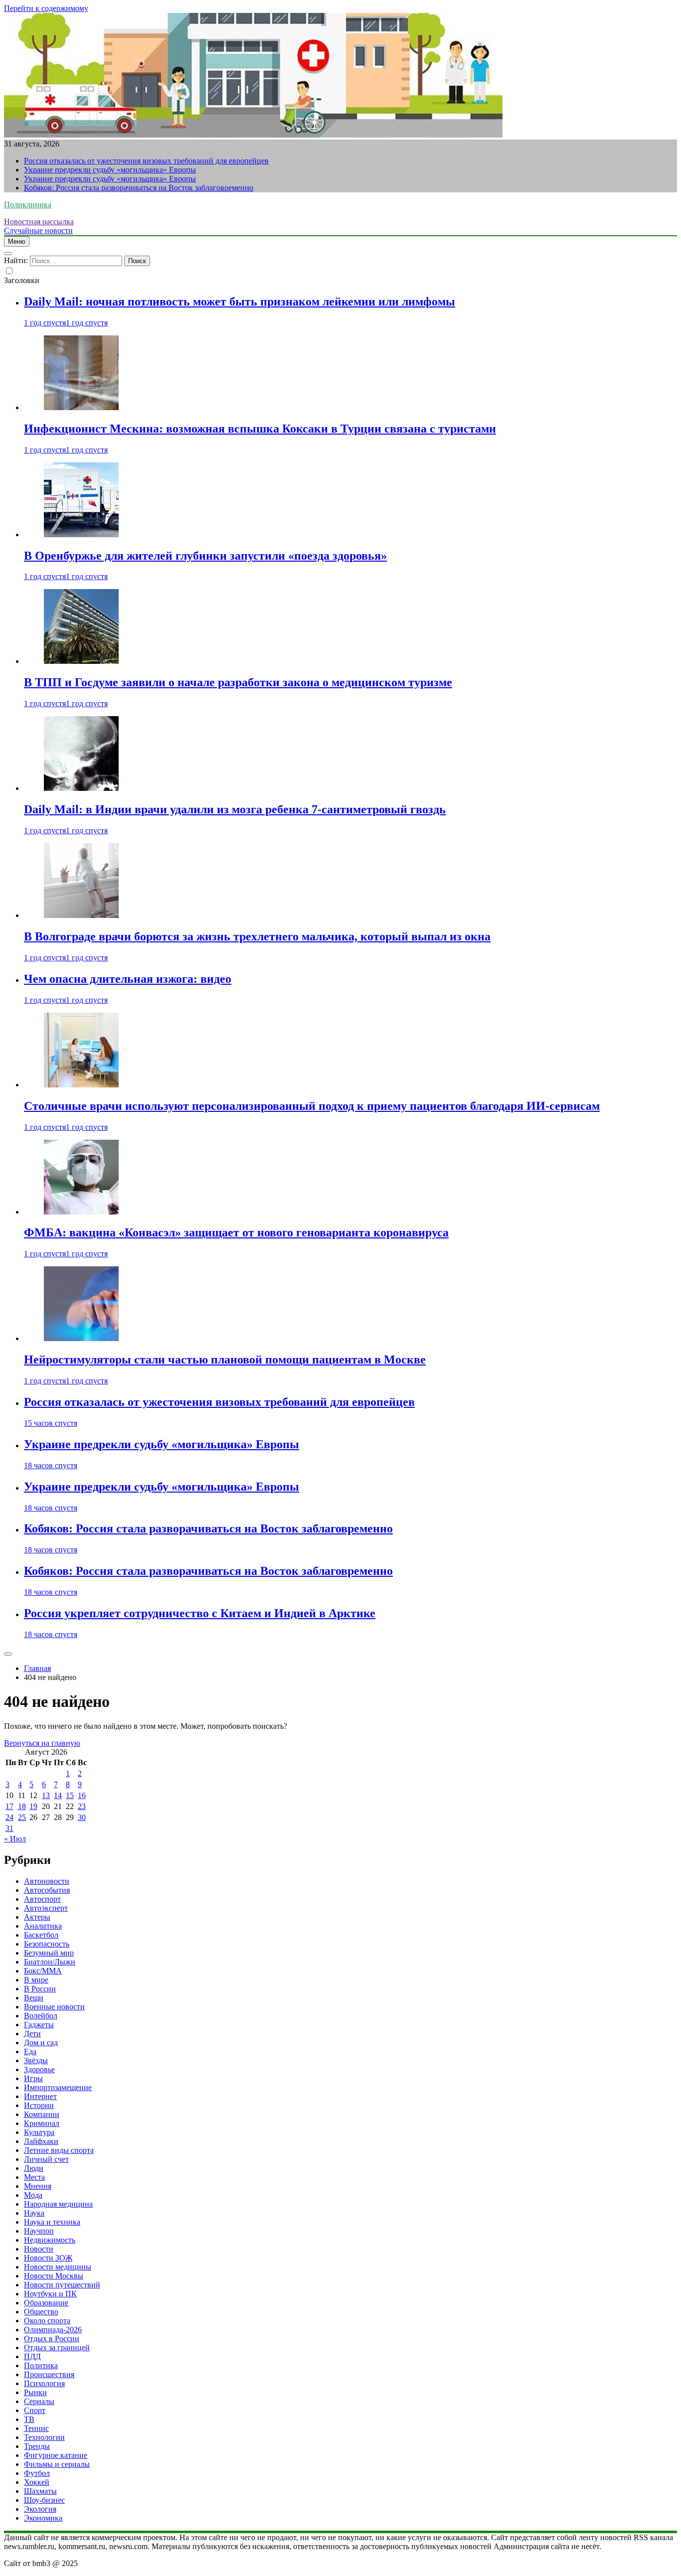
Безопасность (47, 1944)
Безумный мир (49, 1953)
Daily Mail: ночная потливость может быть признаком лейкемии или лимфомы (240, 302)
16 (82, 1795)
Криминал (42, 2123)
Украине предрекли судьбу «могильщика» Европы (110, 170)
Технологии (44, 2437)
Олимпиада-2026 (53, 2330)
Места (34, 2177)
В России (40, 1989)
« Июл (15, 1839)
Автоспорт (42, 1899)
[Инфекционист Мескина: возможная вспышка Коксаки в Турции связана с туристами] (81, 407)
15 (70, 1795)
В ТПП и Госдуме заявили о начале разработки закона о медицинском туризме (238, 682)
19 (33, 1806)
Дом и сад (41, 2043)
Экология (40, 2509)
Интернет (40, 2096)
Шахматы (40, 2491)
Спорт (35, 2410)
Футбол (37, 2473)
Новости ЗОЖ (48, 2258)
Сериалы (39, 2401)
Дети (32, 2034)
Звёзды (36, 2060)
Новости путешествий (62, 2285)
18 (22, 1806)
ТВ (29, 2419)
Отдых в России (52, 2339)
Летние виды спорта (59, 2150)
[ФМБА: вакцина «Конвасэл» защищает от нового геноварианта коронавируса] (81, 1212)
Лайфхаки (41, 2141)
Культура (39, 2132)
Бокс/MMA (43, 1971)
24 (9, 1817)
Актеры (37, 1917)
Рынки (35, 2392)
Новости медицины (58, 2267)
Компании (42, 2114)
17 (9, 1806)
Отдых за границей (57, 2348)
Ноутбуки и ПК (50, 2294)
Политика (41, 2365)
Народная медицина (58, 2204)
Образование (46, 2303)
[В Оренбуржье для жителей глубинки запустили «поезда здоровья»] (81, 534)
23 (82, 1806)
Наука (34, 2213)
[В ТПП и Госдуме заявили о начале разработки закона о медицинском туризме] (81, 661)
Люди (34, 2168)
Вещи (34, 1998)
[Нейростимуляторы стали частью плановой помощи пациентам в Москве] (81, 1338)
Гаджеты (39, 2025)
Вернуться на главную (42, 1743)
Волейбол (41, 2016)
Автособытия (47, 1890)
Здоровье (39, 2069)
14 (58, 1795)
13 (46, 1795)
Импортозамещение (58, 2087)
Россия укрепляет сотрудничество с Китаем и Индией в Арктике (200, 1613)
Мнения (38, 2186)
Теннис (36, 2428)
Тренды (37, 2446)
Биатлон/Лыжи (50, 1962)
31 (9, 1828)
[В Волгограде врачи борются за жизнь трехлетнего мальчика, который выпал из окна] (81, 915)
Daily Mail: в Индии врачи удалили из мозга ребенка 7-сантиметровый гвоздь (235, 809)
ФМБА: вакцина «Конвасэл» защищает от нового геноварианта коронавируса (236, 1232)
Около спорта (47, 2321)
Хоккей (37, 2482)
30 (82, 1817)
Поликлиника (28, 205)
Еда (30, 2051)
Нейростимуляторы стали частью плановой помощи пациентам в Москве (225, 1360)
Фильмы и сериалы (57, 2464)
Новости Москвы (54, 2276)
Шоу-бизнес (44, 2500)
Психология (44, 2383)
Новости (39, 2249)
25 (22, 1817)
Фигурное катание (56, 2455)
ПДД (32, 2356)
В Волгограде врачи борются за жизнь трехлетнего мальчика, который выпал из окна (257, 936)
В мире (36, 1980)
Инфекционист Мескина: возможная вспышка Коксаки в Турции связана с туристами (260, 429)
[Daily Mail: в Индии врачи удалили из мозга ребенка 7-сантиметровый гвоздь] (81, 788)
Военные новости (54, 2007)
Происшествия (49, 2374)
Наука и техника (52, 2222)
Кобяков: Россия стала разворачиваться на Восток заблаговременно (139, 188)
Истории (39, 2105)
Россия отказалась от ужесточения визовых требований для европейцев (146, 161)
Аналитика (43, 1926)
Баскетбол (41, 1935)
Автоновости (47, 1881)
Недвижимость (50, 2240)
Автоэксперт (46, 1908)
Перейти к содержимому (46, 8)
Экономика (43, 2518)
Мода (33, 2195)
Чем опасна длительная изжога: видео (128, 979)
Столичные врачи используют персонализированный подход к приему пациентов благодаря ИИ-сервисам (312, 1106)
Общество (41, 2312)
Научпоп (39, 2231)
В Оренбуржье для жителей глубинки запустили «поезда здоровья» (205, 556)
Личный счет (46, 2159)
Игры (33, 2078)
